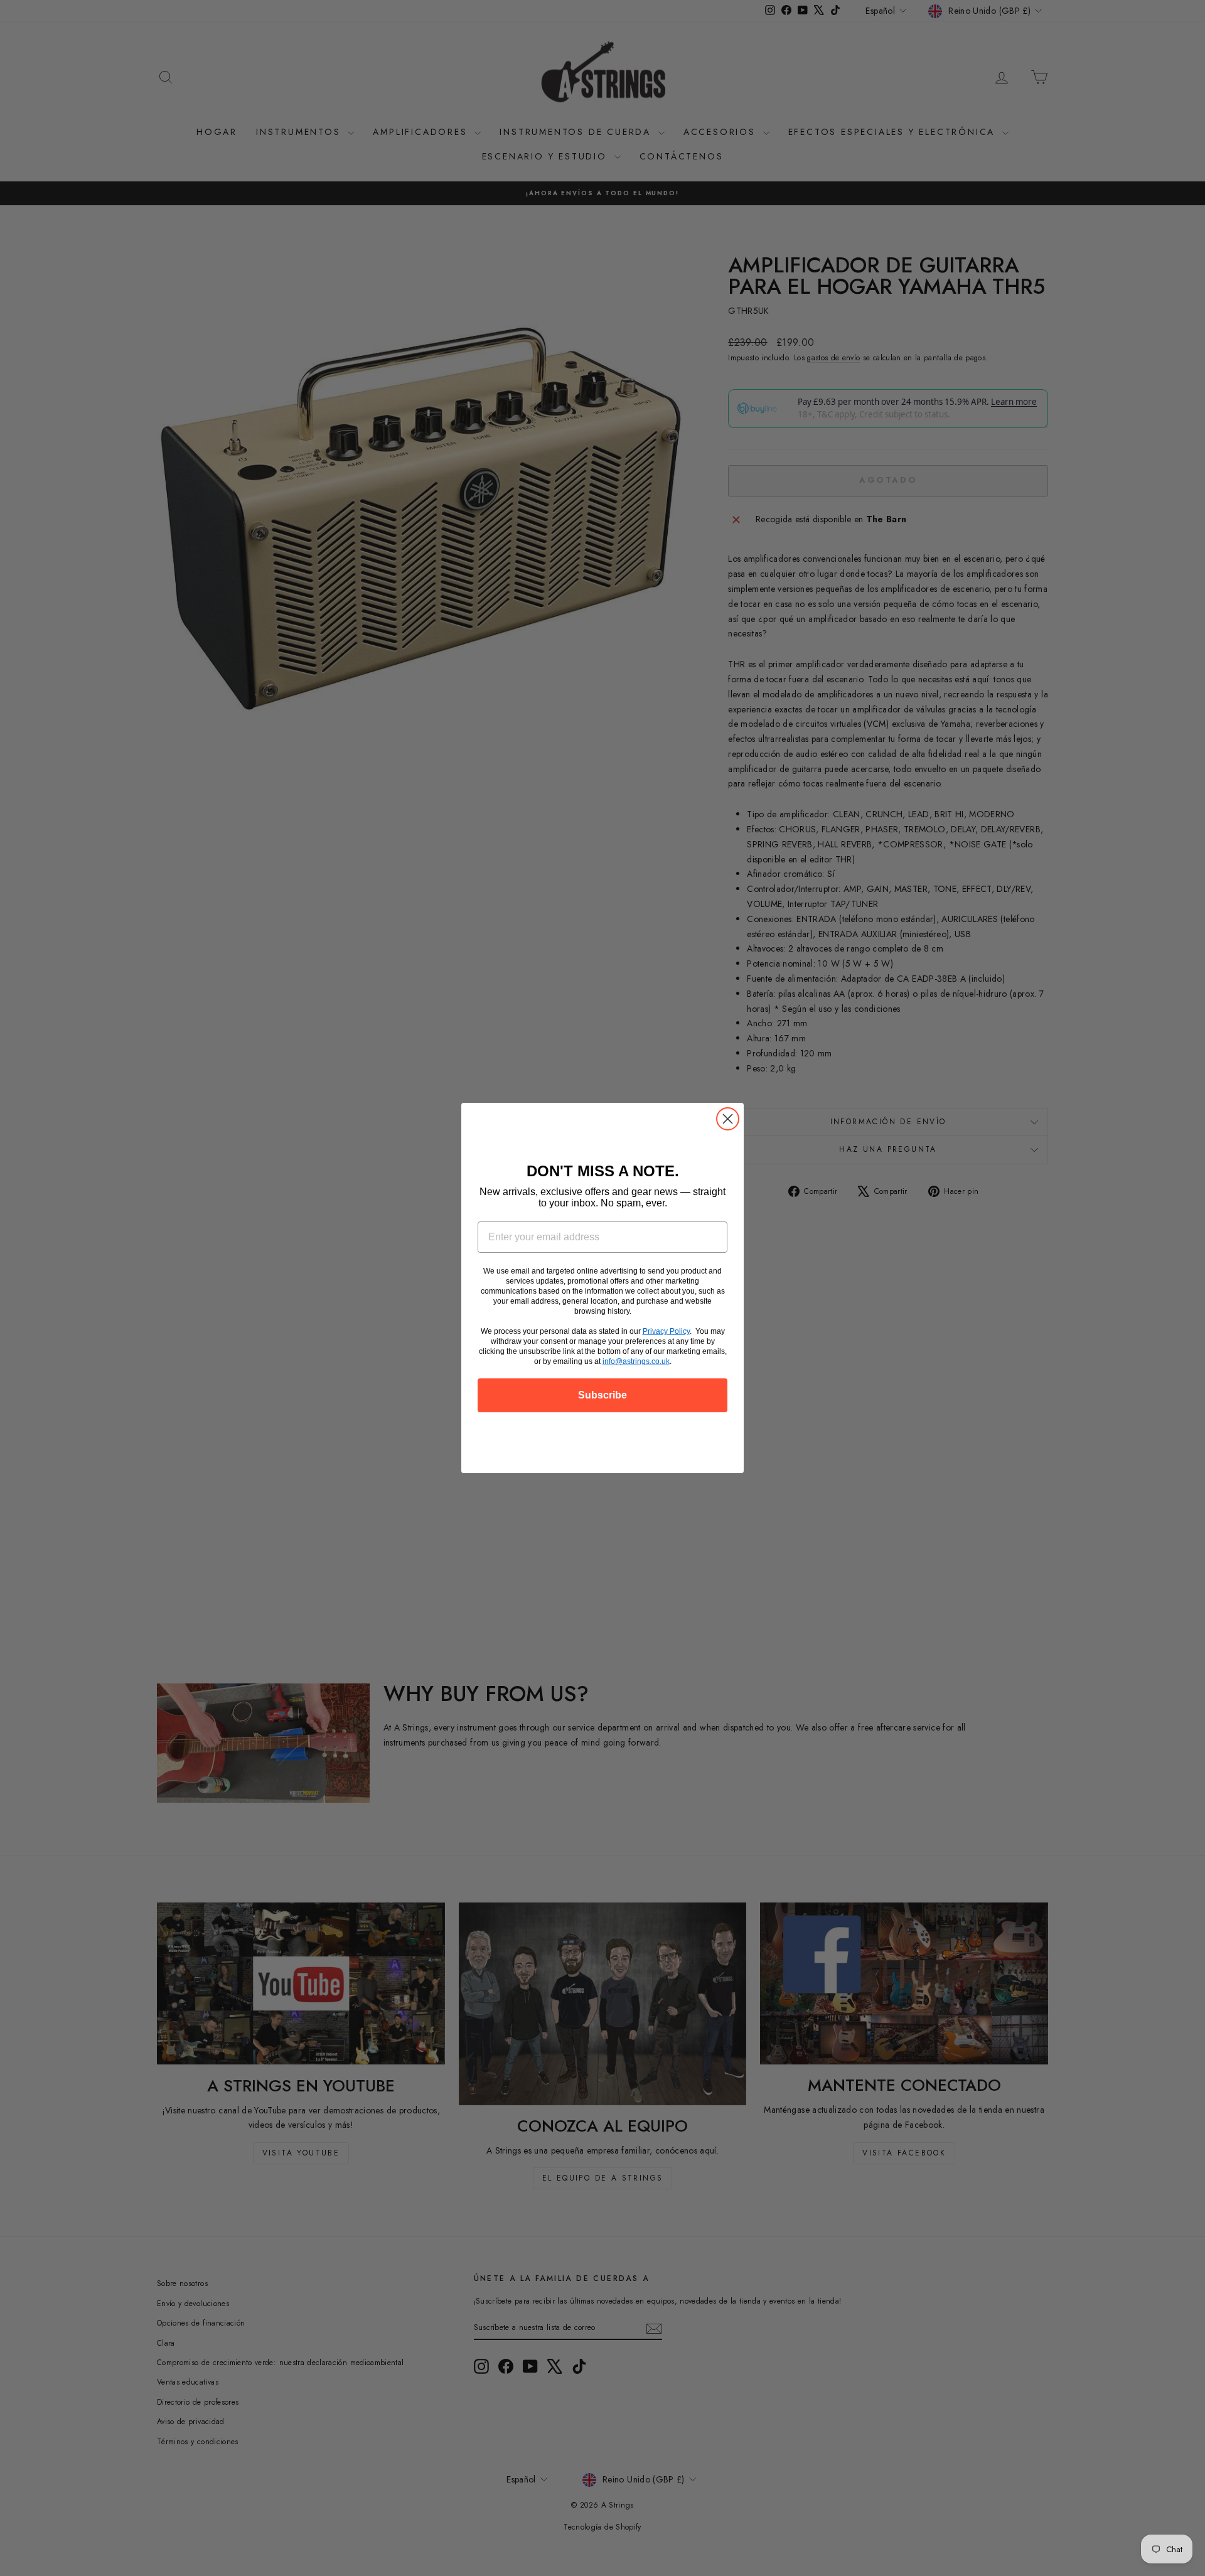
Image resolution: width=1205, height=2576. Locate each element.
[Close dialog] (728, 1119)
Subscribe (602, 1395)
